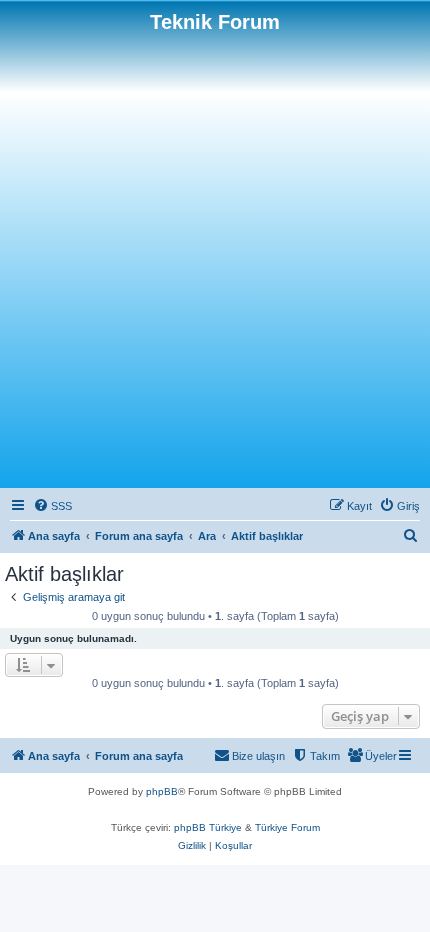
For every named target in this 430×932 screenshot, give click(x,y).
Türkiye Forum (287, 827)
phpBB (162, 791)
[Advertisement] (215, 259)
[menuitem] (52, 506)
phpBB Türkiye (208, 827)
